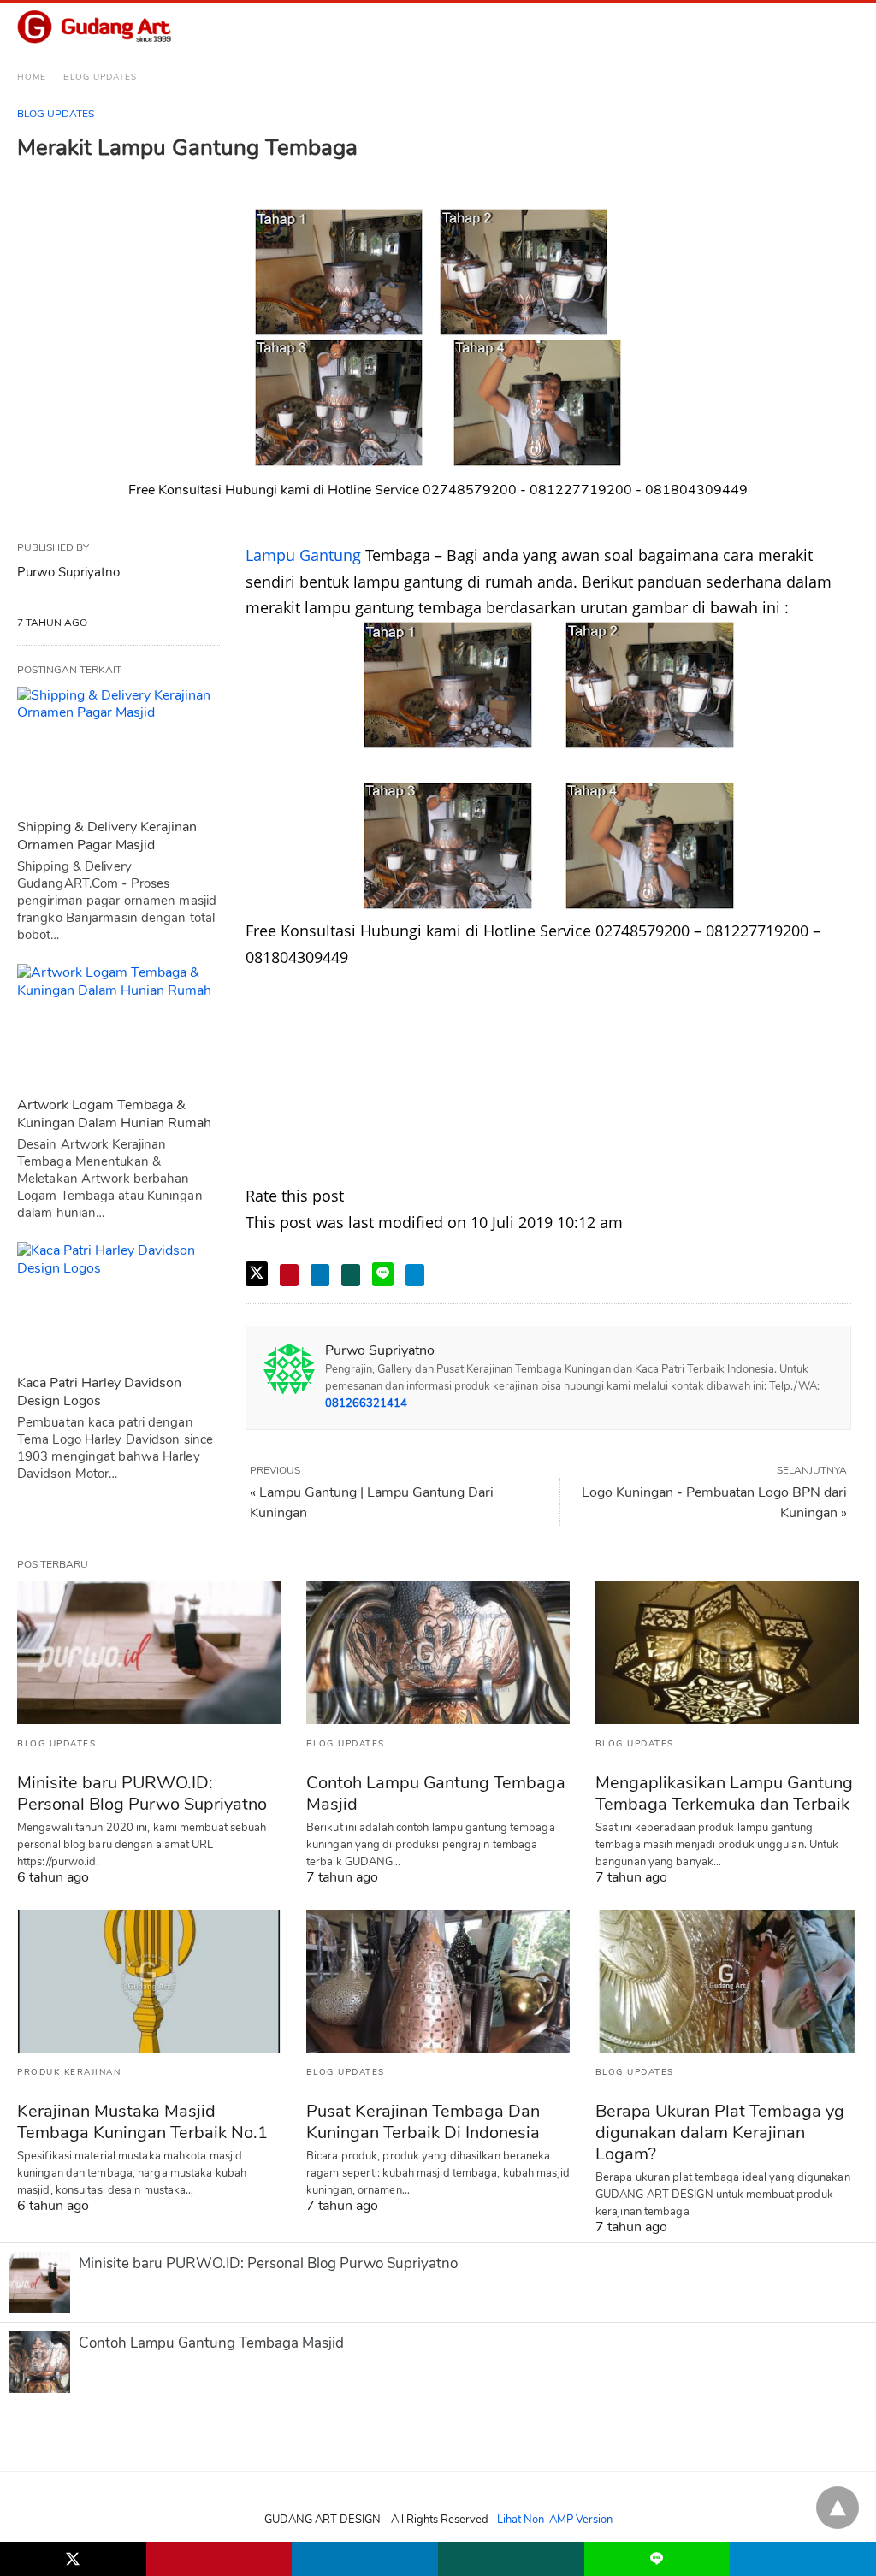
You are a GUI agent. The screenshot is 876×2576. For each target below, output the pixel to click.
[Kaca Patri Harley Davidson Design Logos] (118, 1303)
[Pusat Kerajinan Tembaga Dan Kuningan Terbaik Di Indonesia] (438, 1981)
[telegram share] (415, 1275)
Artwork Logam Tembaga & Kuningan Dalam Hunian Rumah (114, 1114)
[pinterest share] (289, 1275)
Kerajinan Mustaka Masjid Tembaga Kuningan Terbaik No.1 (142, 2122)
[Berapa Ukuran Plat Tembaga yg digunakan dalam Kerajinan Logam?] (727, 1981)
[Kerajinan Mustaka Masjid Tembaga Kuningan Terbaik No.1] (149, 1981)
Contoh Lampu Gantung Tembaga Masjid (436, 1793)
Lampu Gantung (303, 555)
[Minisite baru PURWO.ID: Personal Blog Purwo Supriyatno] (149, 1653)
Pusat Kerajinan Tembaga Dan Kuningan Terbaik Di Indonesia (423, 2122)
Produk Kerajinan (69, 2072)
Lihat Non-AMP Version (555, 2520)
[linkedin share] (320, 1275)
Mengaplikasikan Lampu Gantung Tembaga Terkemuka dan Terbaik (724, 1793)
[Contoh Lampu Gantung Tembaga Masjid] (438, 1653)
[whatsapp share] (351, 1275)
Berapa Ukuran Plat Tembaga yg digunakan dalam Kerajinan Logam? (720, 2133)
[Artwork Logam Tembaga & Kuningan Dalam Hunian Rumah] (118, 1025)
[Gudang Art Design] (94, 27)
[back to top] (838, 2508)
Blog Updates (100, 77)
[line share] (383, 1274)
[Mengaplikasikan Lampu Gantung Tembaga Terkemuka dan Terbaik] (727, 1653)
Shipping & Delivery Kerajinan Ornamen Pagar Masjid (107, 836)
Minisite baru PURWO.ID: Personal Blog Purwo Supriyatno (142, 1793)
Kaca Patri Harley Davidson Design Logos (99, 1392)
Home (32, 77)
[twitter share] (257, 1274)
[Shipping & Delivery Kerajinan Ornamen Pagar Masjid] (118, 748)
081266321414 (366, 1403)
